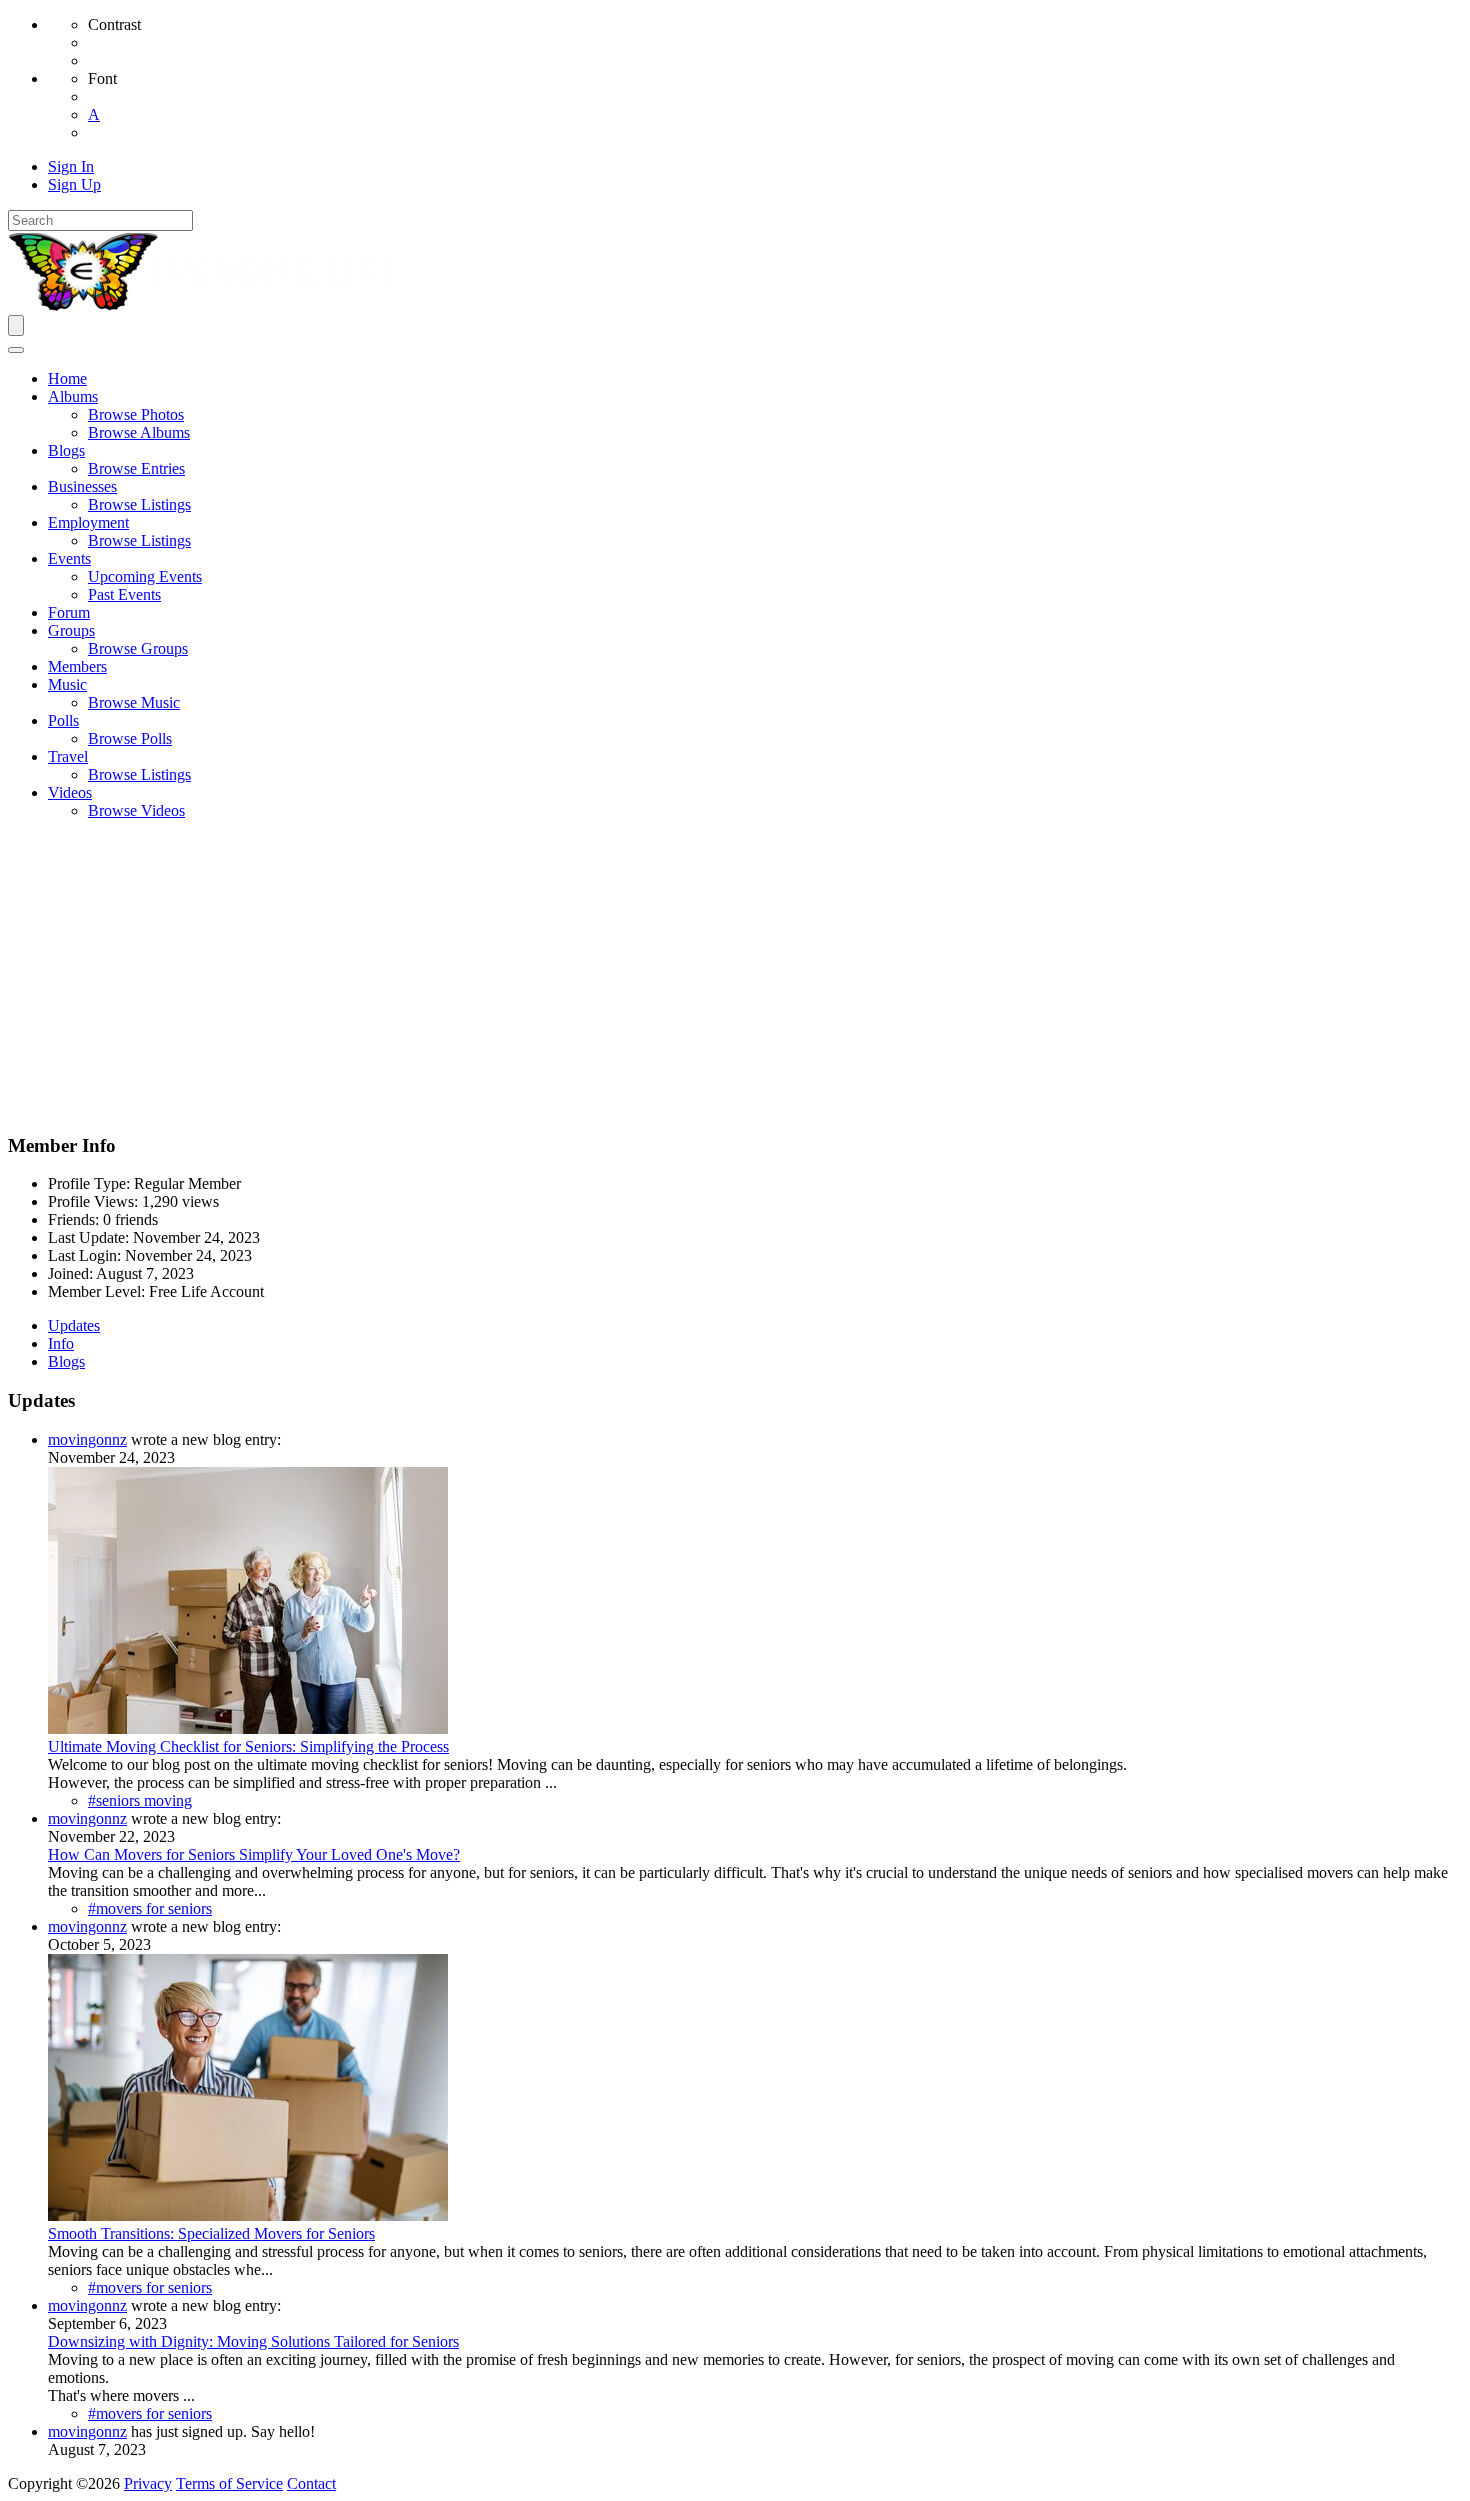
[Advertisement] (735, 976)
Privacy (148, 2483)
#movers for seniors (150, 1908)
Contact (311, 2483)
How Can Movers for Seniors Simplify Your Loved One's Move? (254, 1854)
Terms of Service (229, 2483)
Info (61, 1343)
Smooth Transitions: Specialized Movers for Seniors (211, 2233)
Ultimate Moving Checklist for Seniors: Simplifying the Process (248, 1746)
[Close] (16, 350)
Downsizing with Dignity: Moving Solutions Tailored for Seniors (253, 2341)
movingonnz (87, 1439)
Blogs (66, 1361)
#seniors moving (140, 1800)
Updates (74, 1325)
